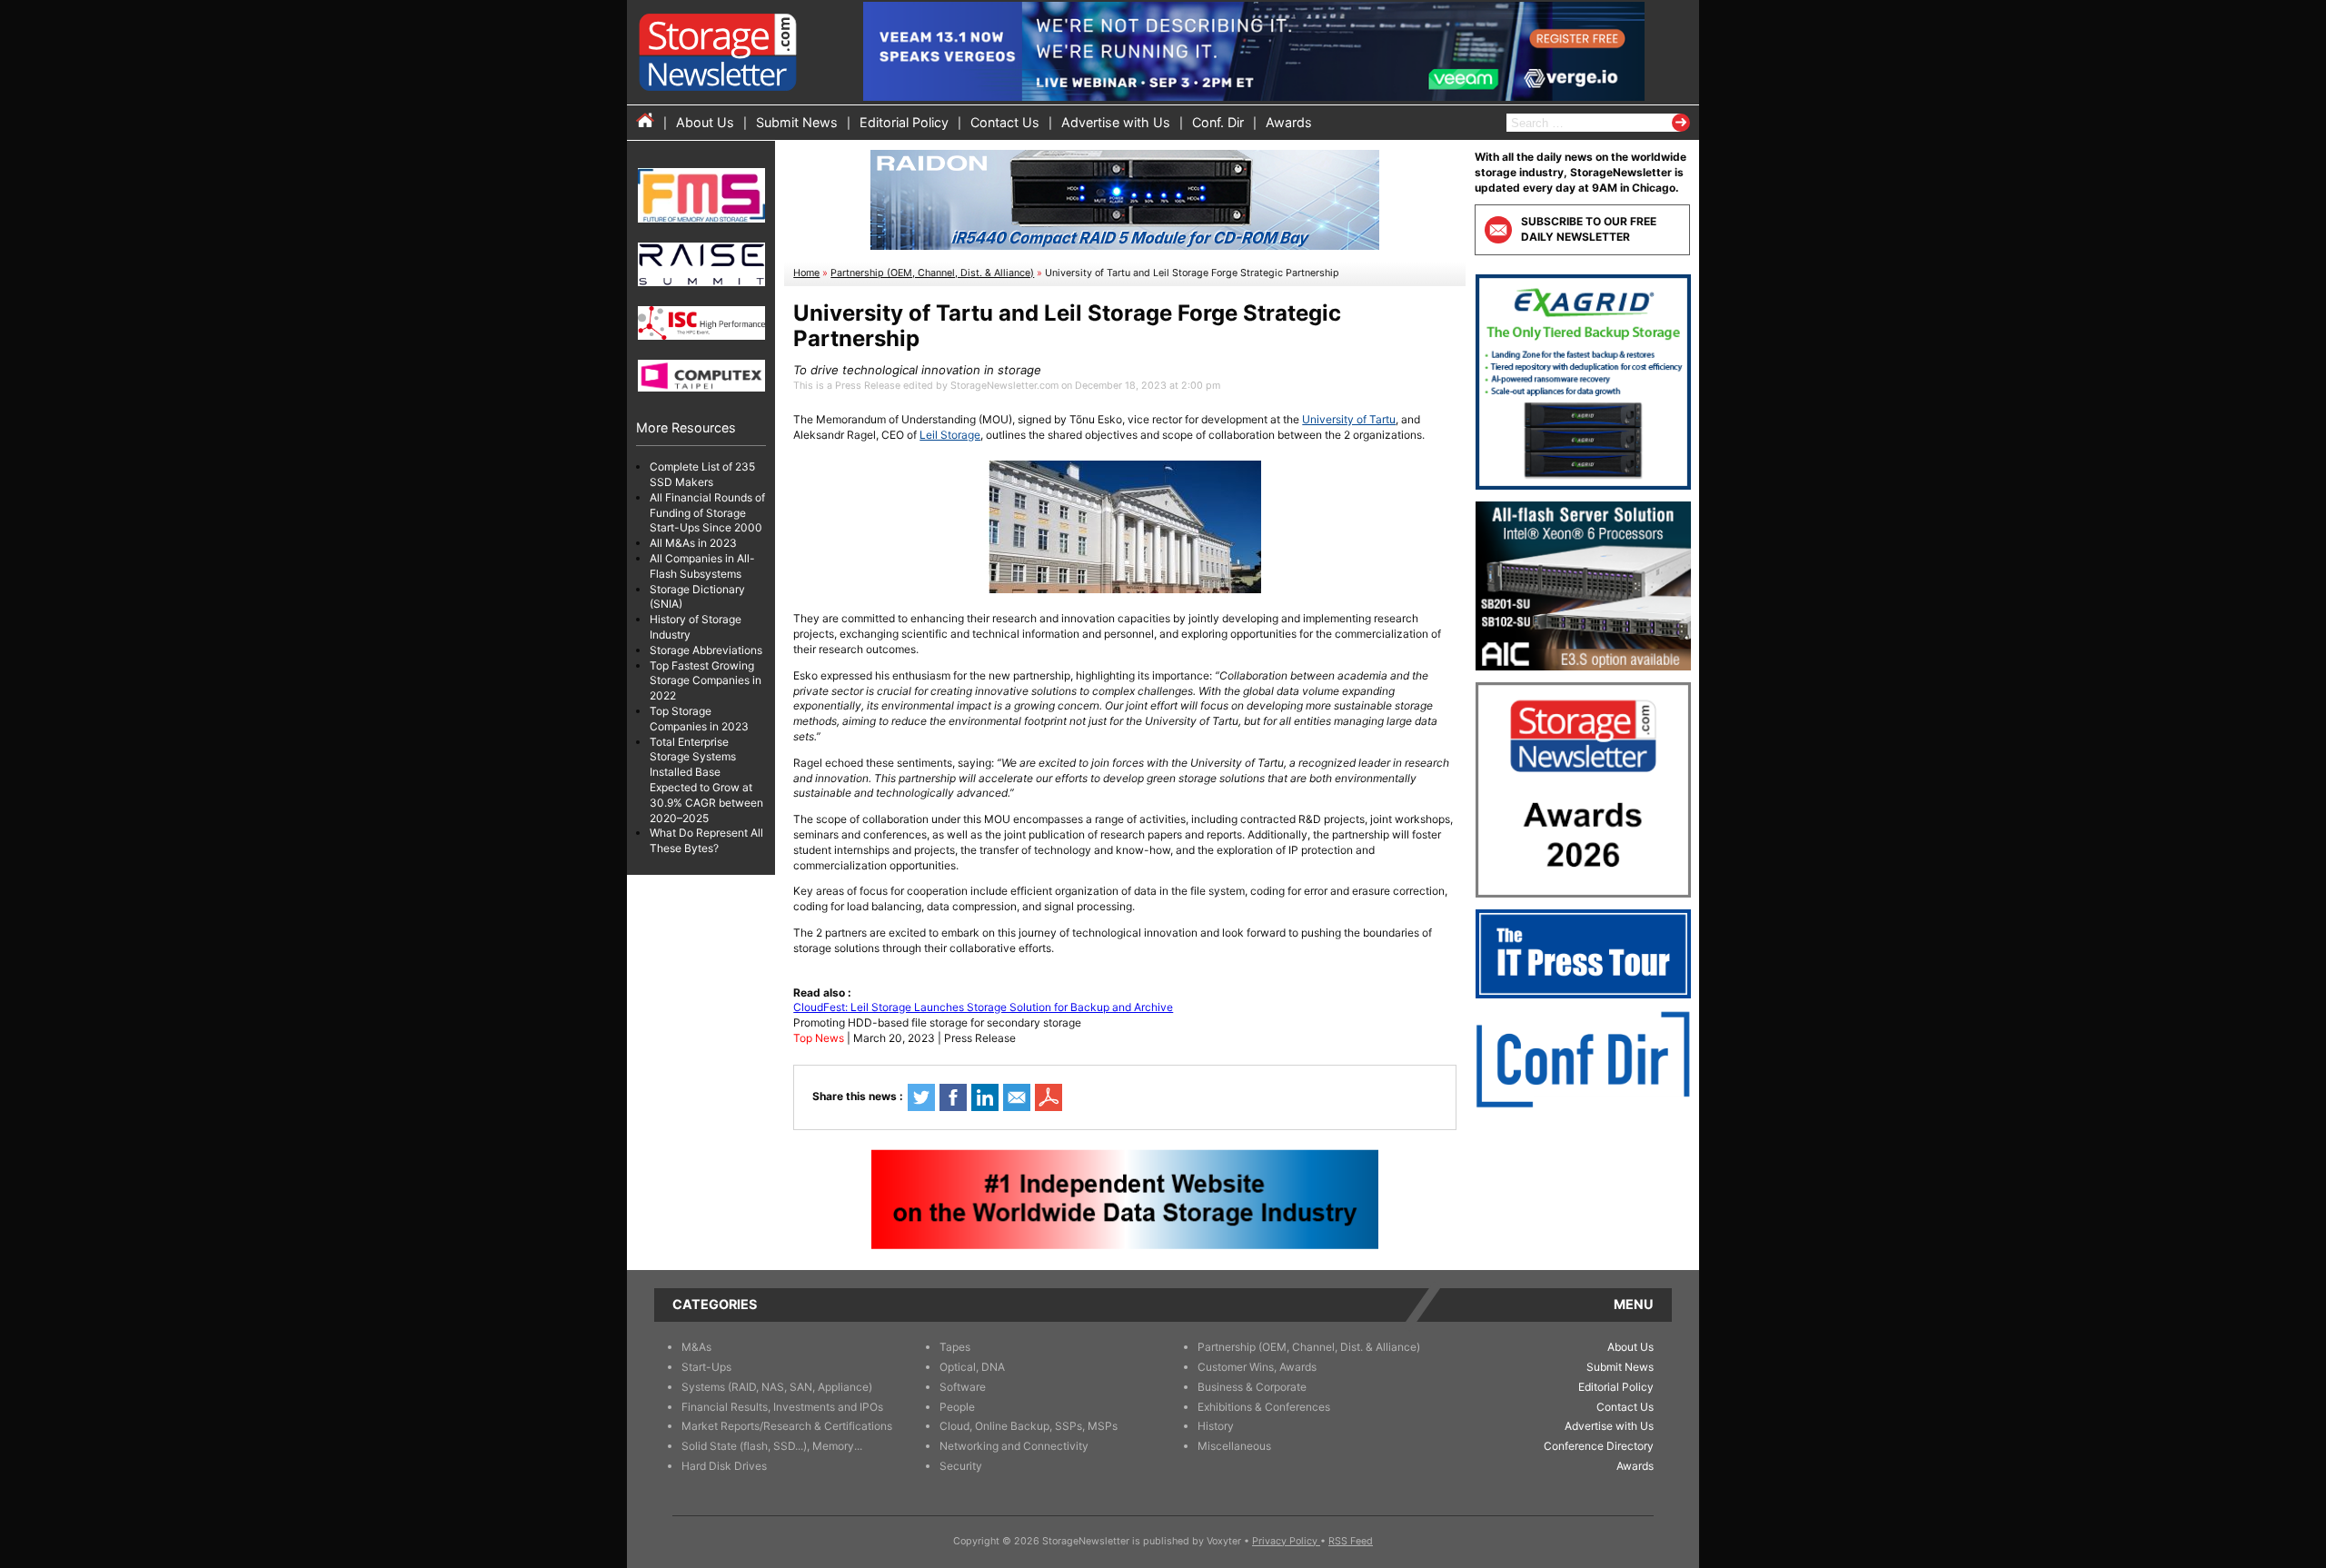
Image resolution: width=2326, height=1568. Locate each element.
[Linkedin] (985, 1097)
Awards (1289, 122)
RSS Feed (1351, 1541)
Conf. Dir (1218, 122)
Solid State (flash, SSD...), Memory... (772, 1446)
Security (961, 1466)
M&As (696, 1347)
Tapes (955, 1347)
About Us (705, 122)
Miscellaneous (1234, 1446)
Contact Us (1005, 122)
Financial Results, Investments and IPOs (782, 1407)
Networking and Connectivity (1014, 1446)
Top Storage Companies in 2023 (699, 719)
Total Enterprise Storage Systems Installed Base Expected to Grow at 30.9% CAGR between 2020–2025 (706, 780)
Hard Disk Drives (724, 1466)
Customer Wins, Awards (1257, 1367)
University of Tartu (1349, 419)
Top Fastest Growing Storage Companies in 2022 (706, 681)
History (1216, 1426)
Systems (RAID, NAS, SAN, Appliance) (777, 1387)
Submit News (797, 122)
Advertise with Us (1116, 122)
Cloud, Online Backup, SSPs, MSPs (1029, 1426)
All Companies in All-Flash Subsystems (702, 566)
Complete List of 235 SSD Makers (702, 474)
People (957, 1407)
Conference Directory (1599, 1446)
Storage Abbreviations (706, 650)
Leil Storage (950, 435)
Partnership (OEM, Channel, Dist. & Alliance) (932, 273)
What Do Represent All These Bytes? (706, 840)
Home (806, 273)
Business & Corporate (1252, 1387)
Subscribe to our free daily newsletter (1589, 229)
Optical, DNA (972, 1367)
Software (963, 1387)
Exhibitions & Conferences (1264, 1407)
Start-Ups (706, 1367)
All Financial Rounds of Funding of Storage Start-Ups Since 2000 (707, 513)
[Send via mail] (1017, 1097)
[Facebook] (953, 1097)
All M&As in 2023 (693, 543)
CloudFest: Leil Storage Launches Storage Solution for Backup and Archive (983, 1007)
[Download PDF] (1049, 1097)
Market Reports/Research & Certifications (787, 1426)
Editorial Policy (904, 122)
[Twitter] (921, 1097)
